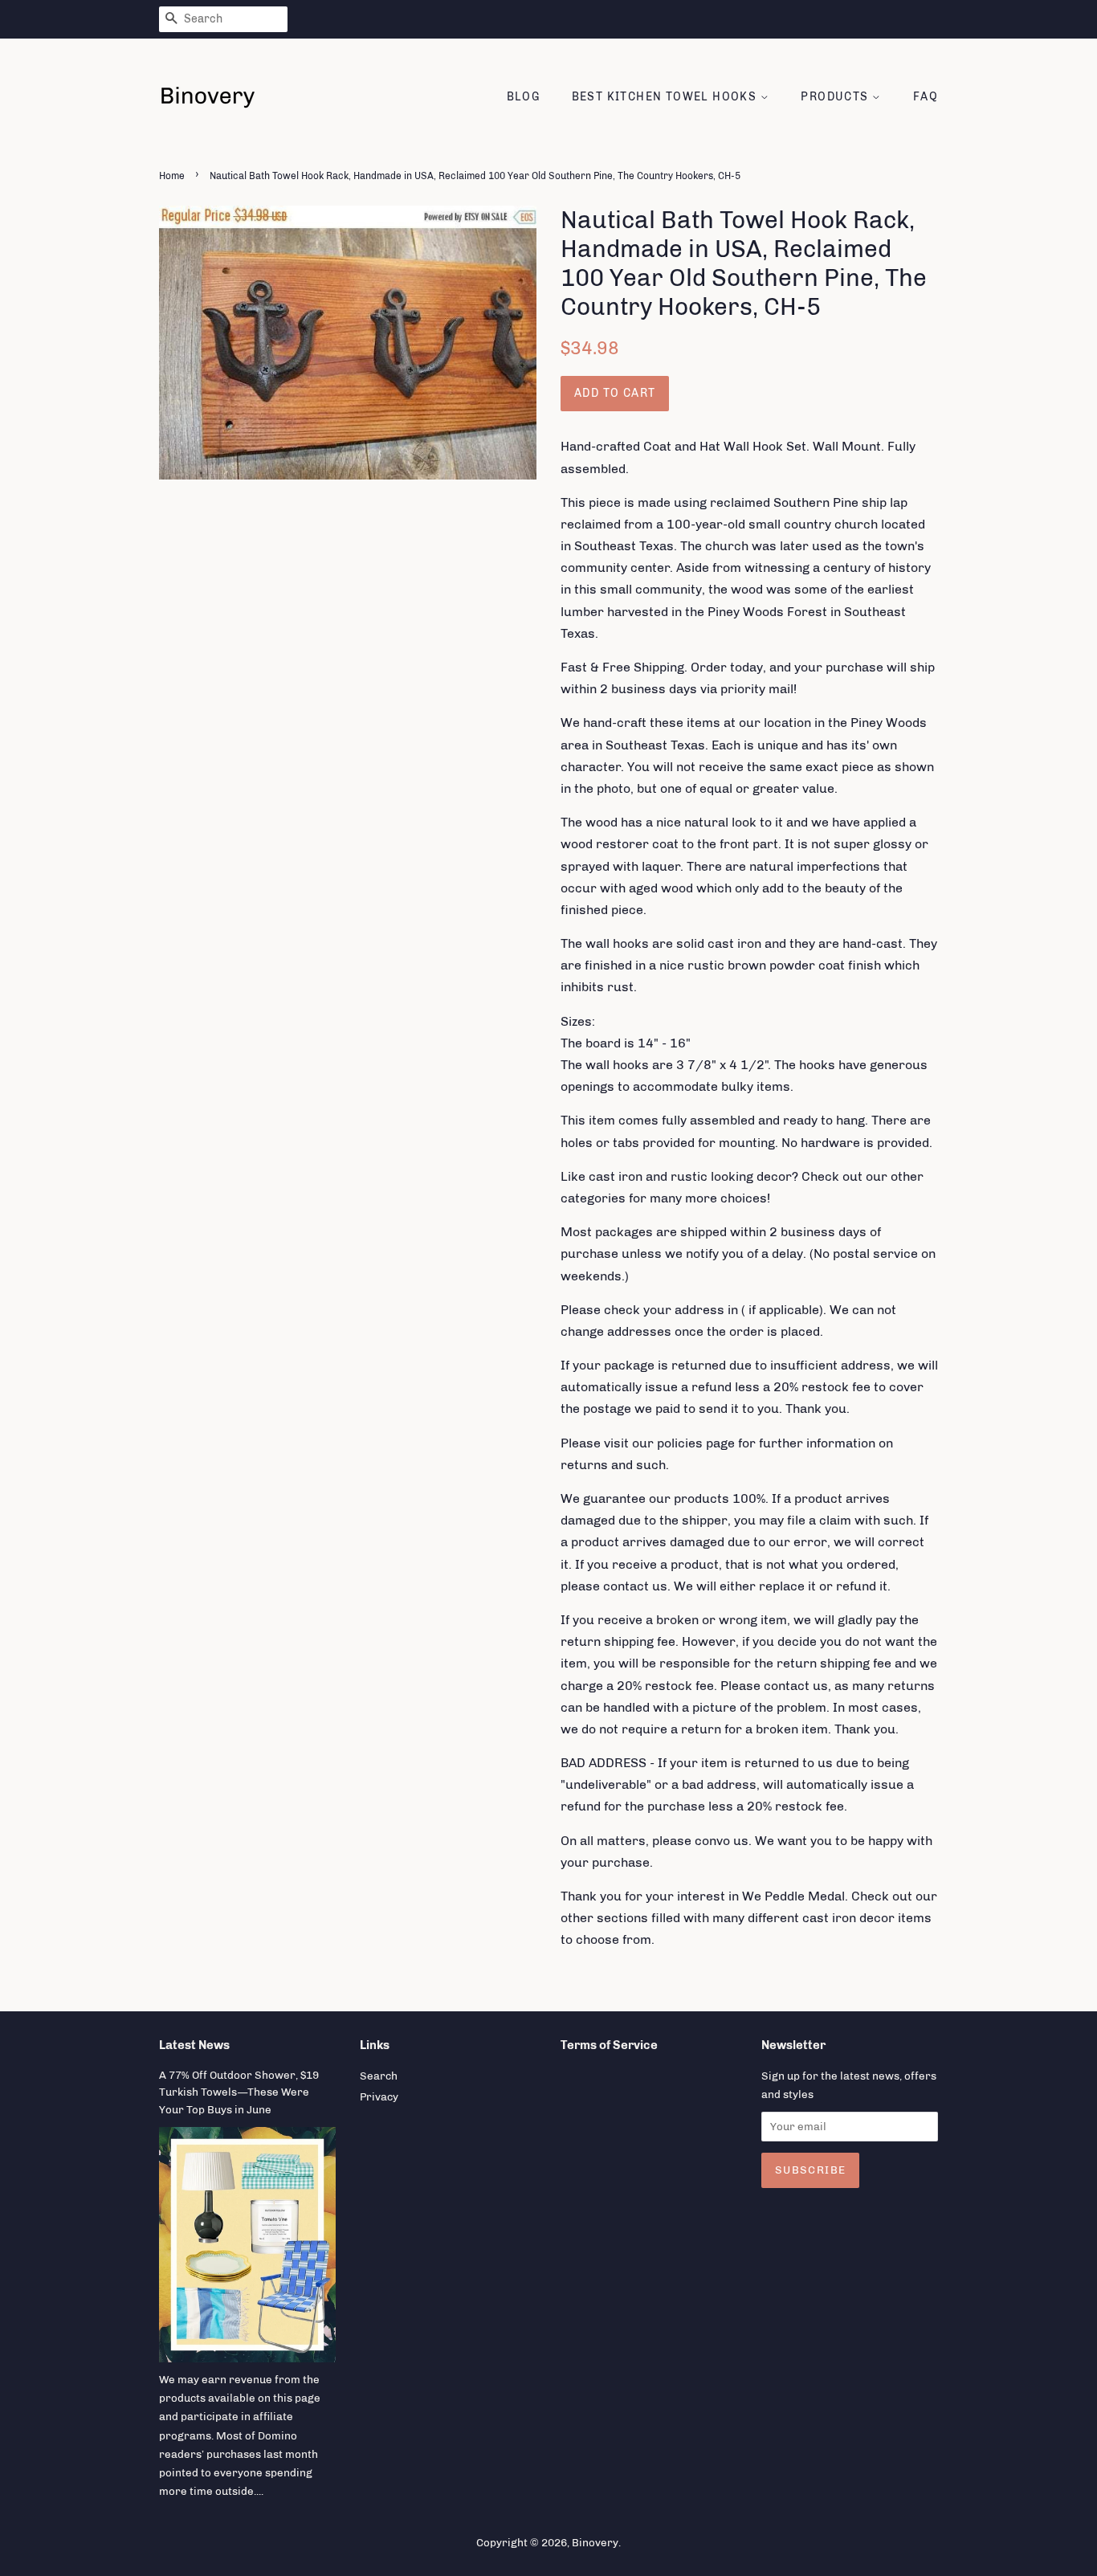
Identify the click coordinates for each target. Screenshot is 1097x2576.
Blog (524, 97)
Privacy (379, 2096)
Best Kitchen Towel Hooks (666, 97)
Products (836, 97)
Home (172, 176)
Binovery (595, 2542)
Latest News (194, 2045)
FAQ (926, 97)
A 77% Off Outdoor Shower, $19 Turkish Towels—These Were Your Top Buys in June (239, 2092)
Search (379, 2076)
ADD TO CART (615, 393)
